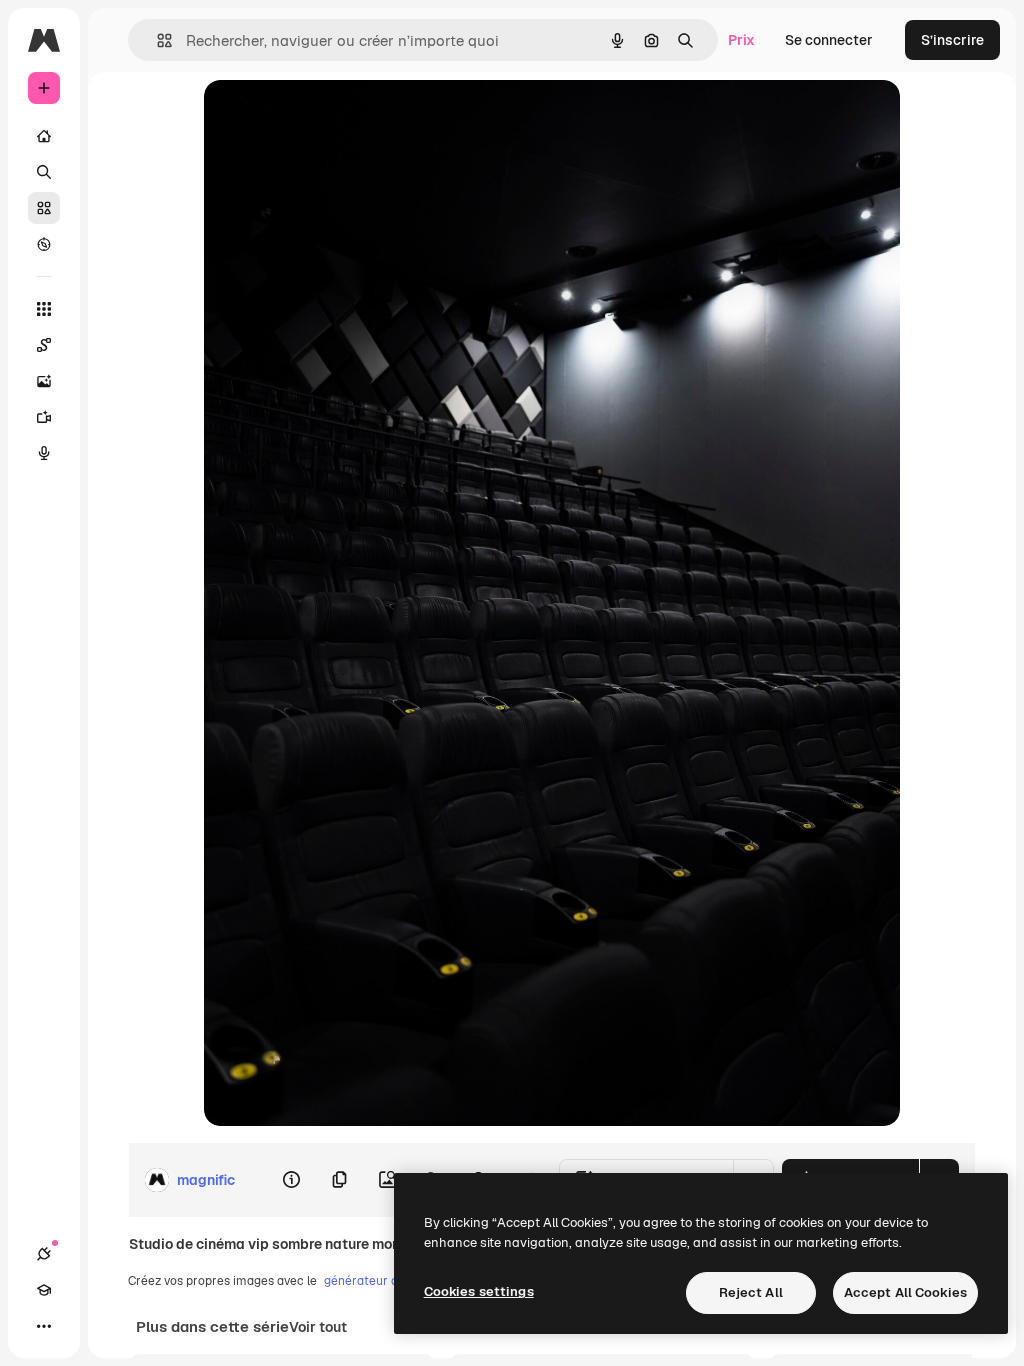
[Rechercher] (44, 172)
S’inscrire (952, 40)
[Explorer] (44, 244)
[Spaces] (44, 345)
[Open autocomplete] (156, 40)
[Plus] (44, 1326)
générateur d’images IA (389, 1281)
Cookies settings (479, 1291)
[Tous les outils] (44, 309)
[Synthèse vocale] (44, 453)
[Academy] (44, 1290)
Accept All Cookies (905, 1292)
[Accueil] (44, 136)
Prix (741, 40)
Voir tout (318, 1327)
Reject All (751, 1292)
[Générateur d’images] (44, 381)
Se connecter (829, 40)
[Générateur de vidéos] (44, 417)
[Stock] (44, 208)
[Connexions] (44, 1254)
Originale (336, 117)
